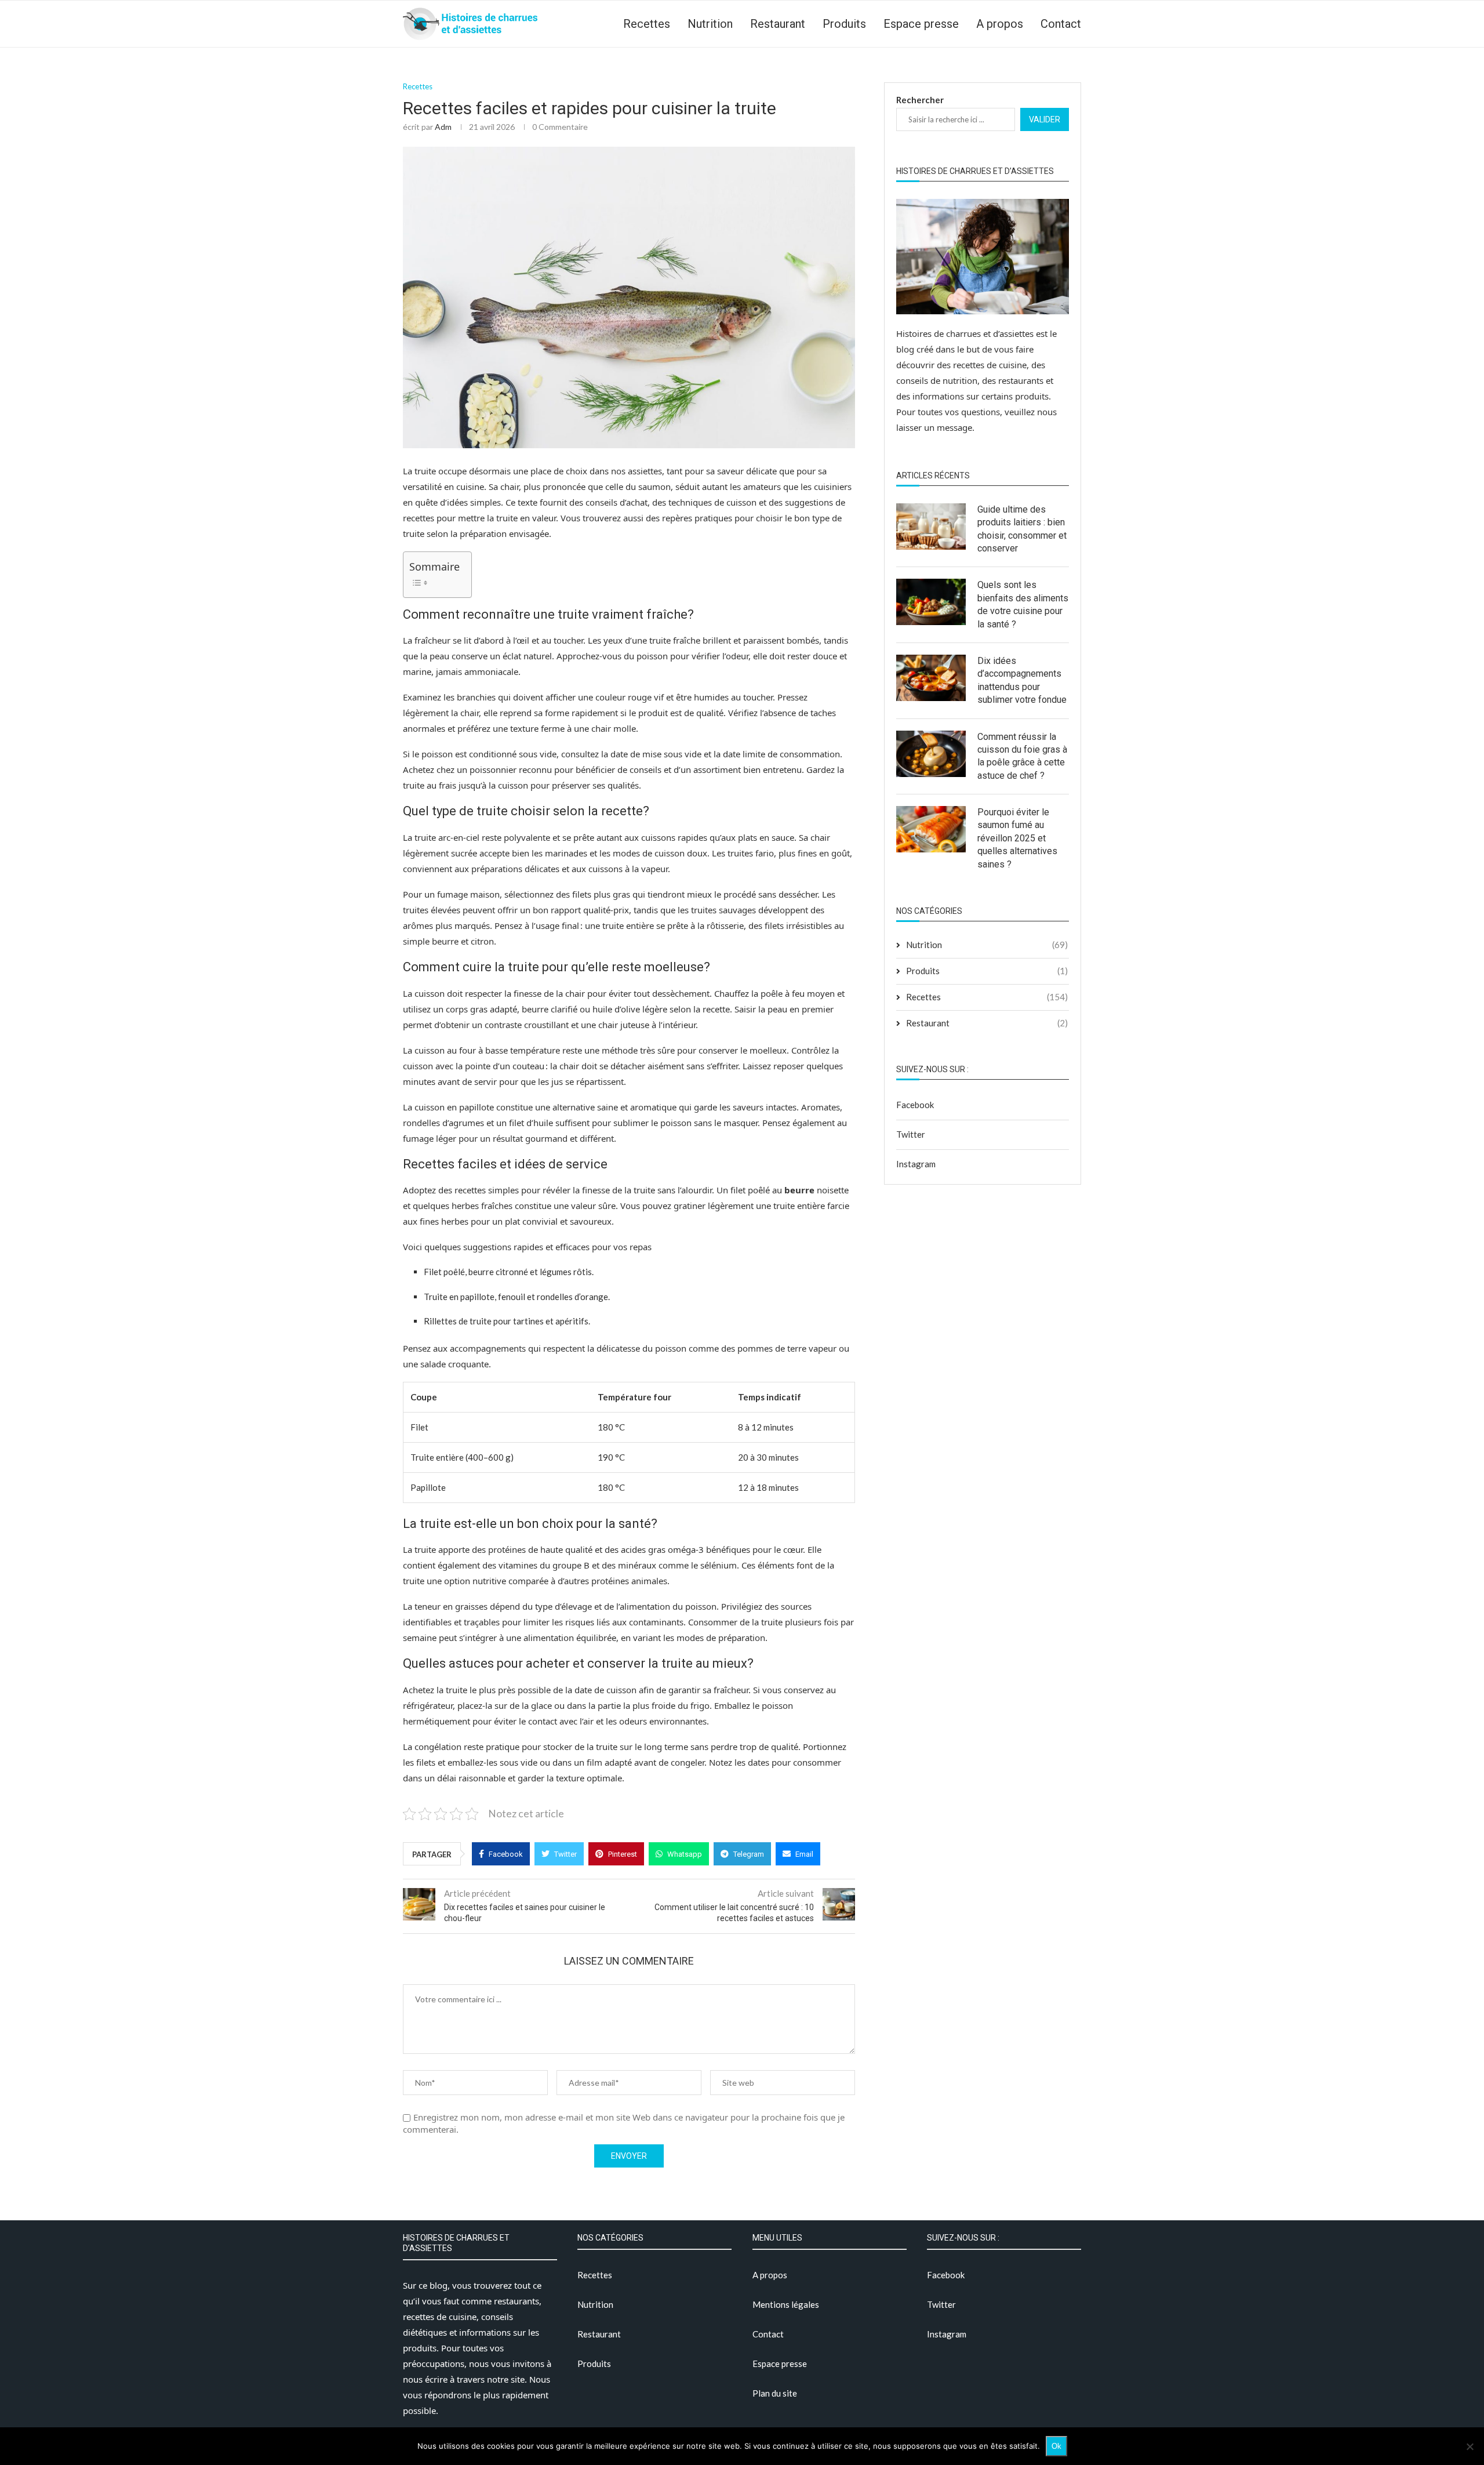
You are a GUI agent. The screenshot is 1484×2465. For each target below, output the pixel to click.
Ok (1056, 2446)
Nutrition (710, 24)
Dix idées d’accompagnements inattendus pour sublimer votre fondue (1022, 680)
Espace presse (921, 24)
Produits (844, 24)
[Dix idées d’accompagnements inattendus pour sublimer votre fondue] (931, 678)
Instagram (916, 1164)
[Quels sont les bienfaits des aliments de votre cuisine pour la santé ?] (931, 602)
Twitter (911, 1134)
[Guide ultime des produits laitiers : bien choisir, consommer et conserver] (931, 527)
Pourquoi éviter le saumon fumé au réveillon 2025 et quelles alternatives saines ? (1017, 838)
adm (443, 127)
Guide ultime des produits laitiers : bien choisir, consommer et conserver (1022, 529)
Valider (1045, 119)
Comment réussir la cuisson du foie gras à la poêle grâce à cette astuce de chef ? (1022, 756)
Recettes (647, 24)
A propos (1000, 24)
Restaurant (778, 24)
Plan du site (775, 2393)
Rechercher (920, 100)
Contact (1061, 24)
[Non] (1470, 2446)
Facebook (915, 1105)
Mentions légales (786, 2304)
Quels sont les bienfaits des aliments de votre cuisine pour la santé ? (1023, 604)
